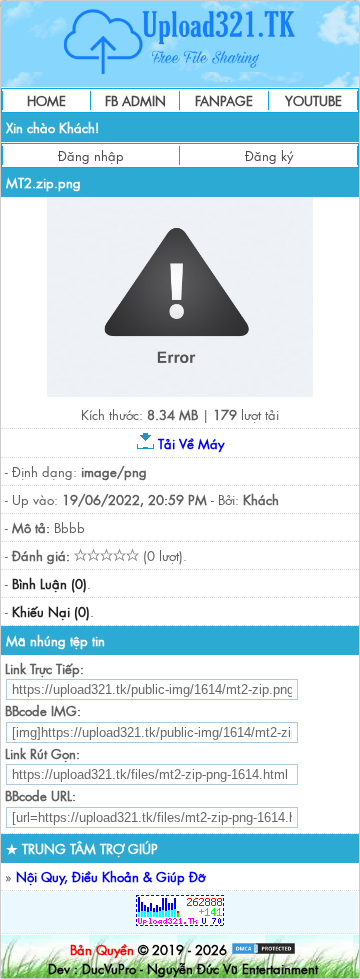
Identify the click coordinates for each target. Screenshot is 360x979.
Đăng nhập (91, 155)
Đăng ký (269, 155)
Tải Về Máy (189, 443)
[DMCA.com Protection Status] (263, 949)
